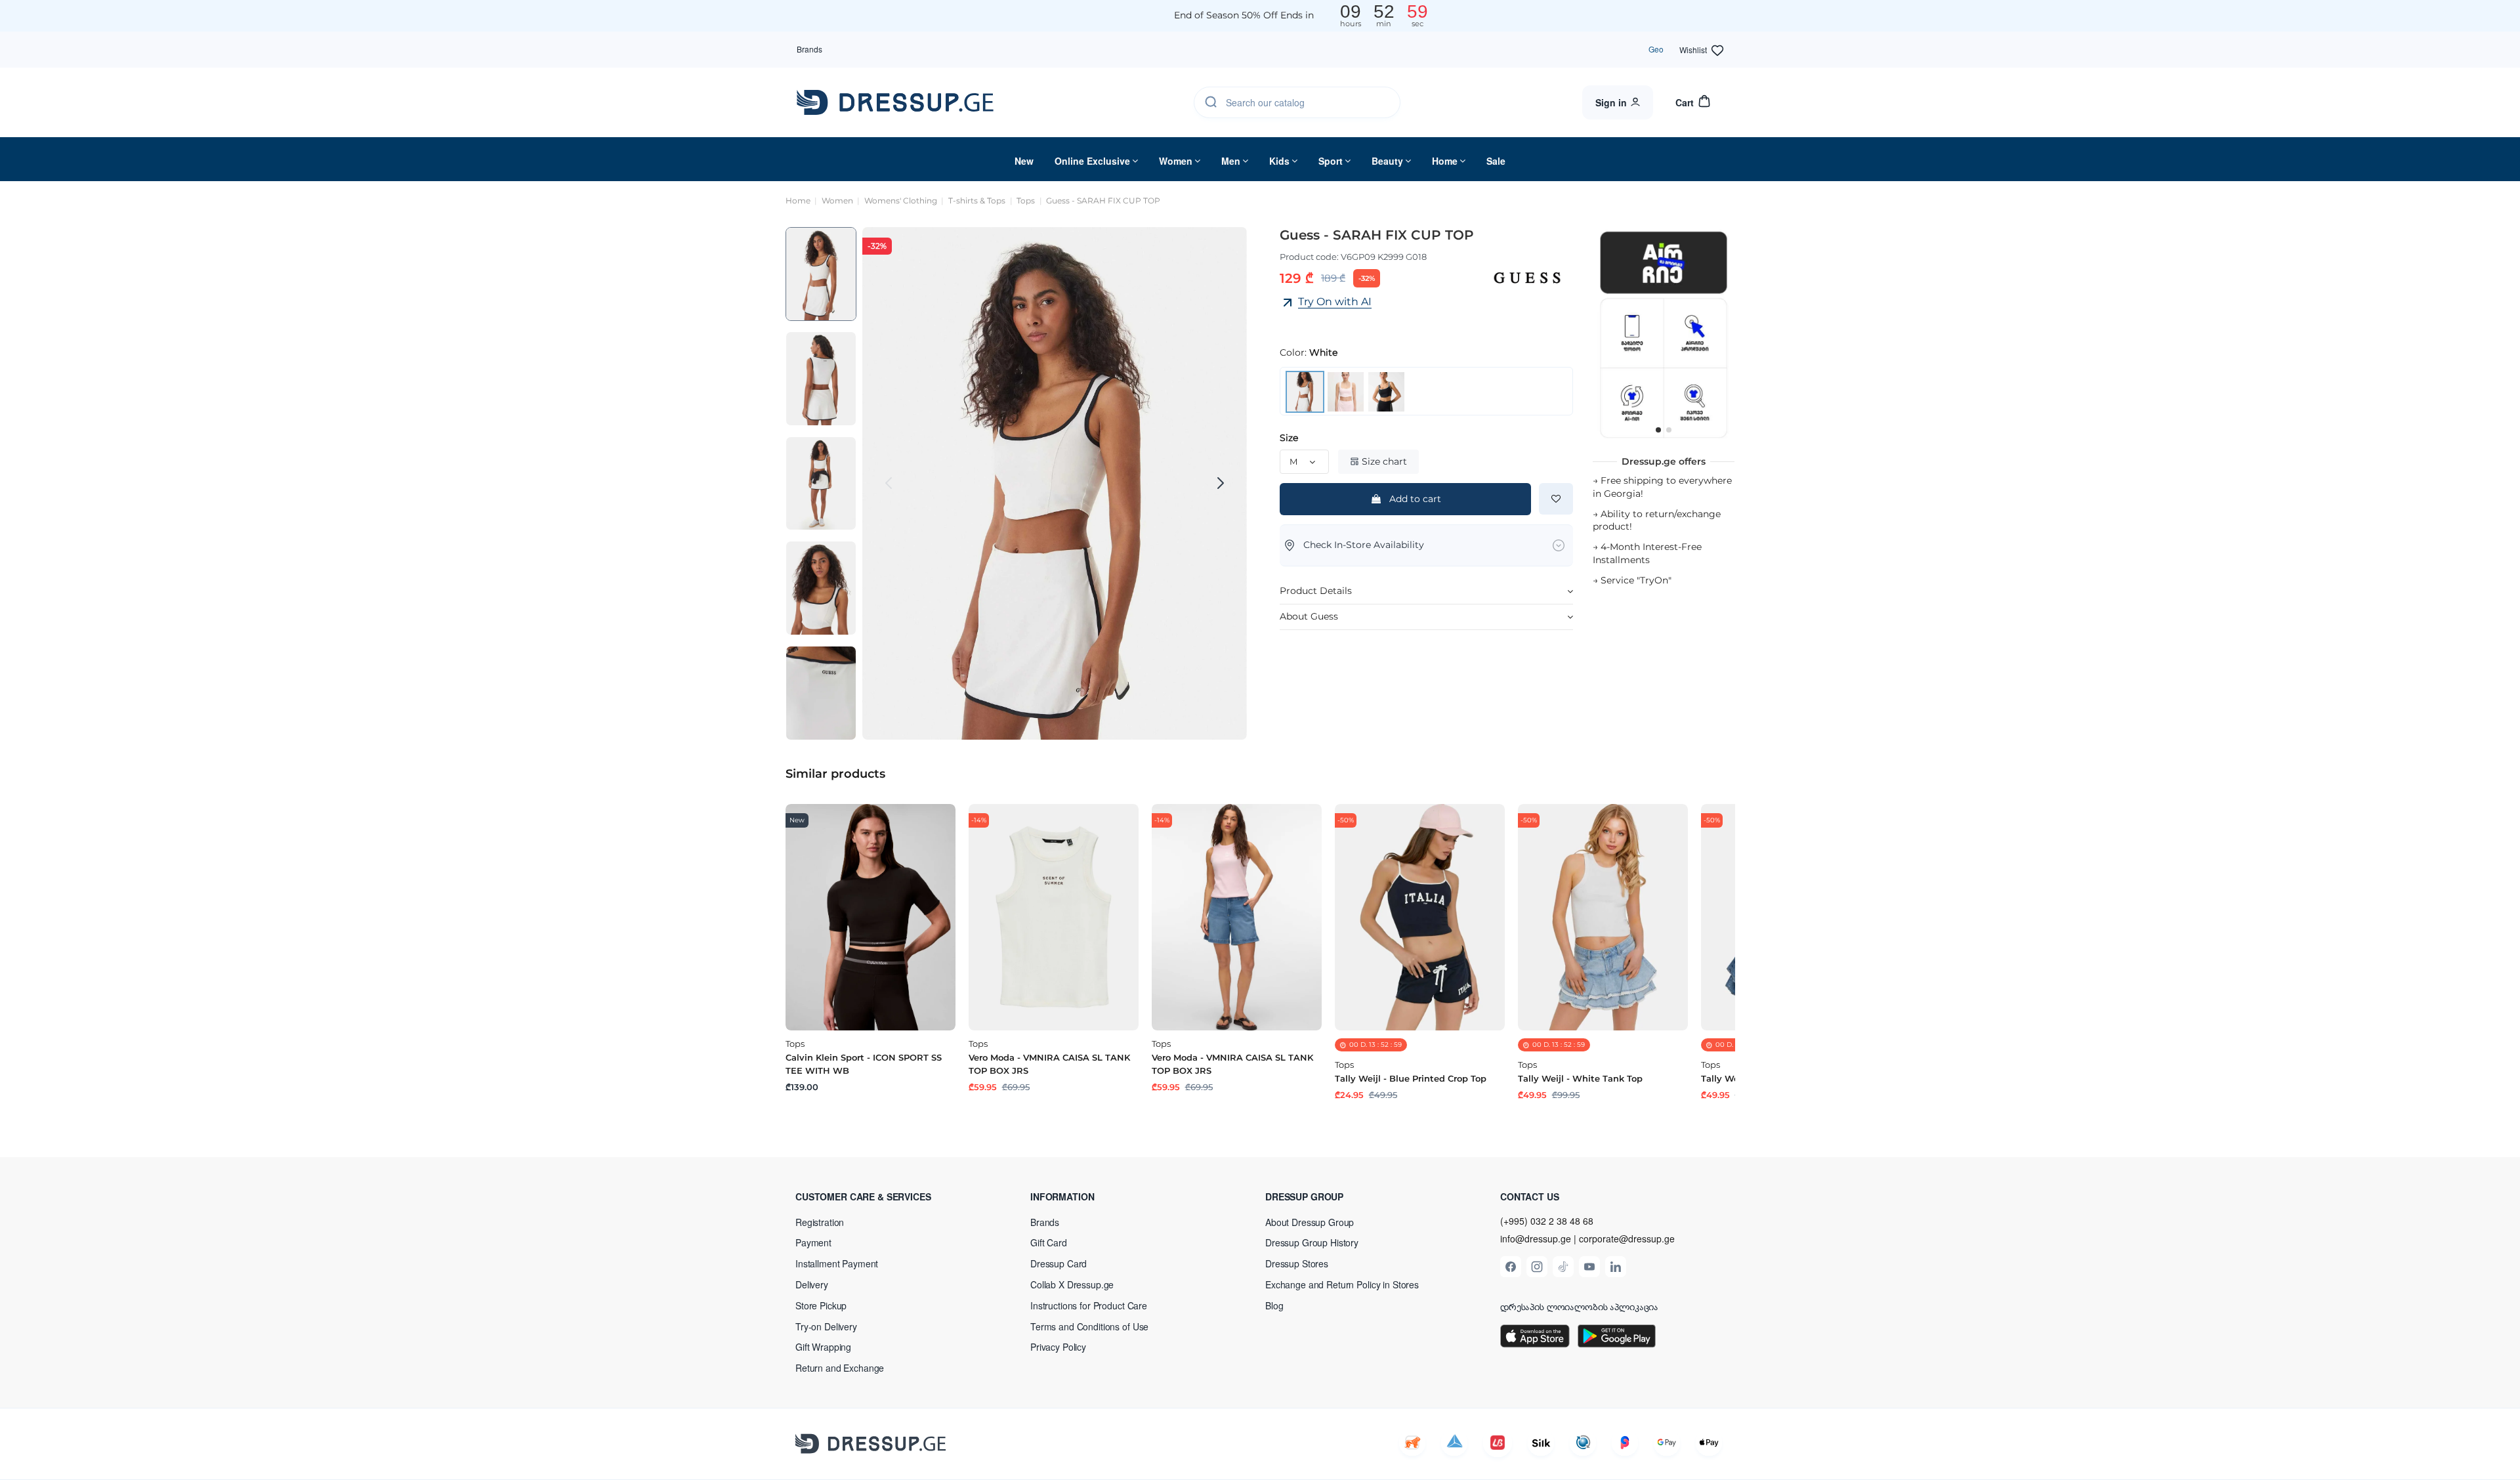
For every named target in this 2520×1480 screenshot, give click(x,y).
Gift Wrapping (823, 1347)
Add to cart (1415, 499)
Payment (813, 1242)
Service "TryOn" (1636, 580)
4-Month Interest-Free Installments (1647, 553)
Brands (809, 49)
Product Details (1316, 591)
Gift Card (1049, 1242)
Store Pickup (821, 1305)
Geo (1656, 49)
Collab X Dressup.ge (1072, 1284)
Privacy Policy (1058, 1347)
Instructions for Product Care (1089, 1305)
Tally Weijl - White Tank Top (1580, 1078)
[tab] (1426, 592)
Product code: (1309, 257)
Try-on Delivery (826, 1326)
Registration (820, 1222)
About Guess (1309, 616)
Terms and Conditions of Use (1089, 1326)
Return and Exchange (840, 1368)
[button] (881, 1196)
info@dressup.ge (1536, 1239)
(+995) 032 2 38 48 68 (1547, 1221)
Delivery (812, 1284)
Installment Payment (837, 1263)
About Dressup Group (1310, 1222)
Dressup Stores (1297, 1263)
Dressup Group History (1312, 1242)
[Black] (1386, 391)
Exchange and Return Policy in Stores (1342, 1284)
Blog (1274, 1305)
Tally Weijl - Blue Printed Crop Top (1411, 1078)
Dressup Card (1059, 1263)
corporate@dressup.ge (1627, 1239)
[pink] (1346, 391)
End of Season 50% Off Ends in (1244, 15)
